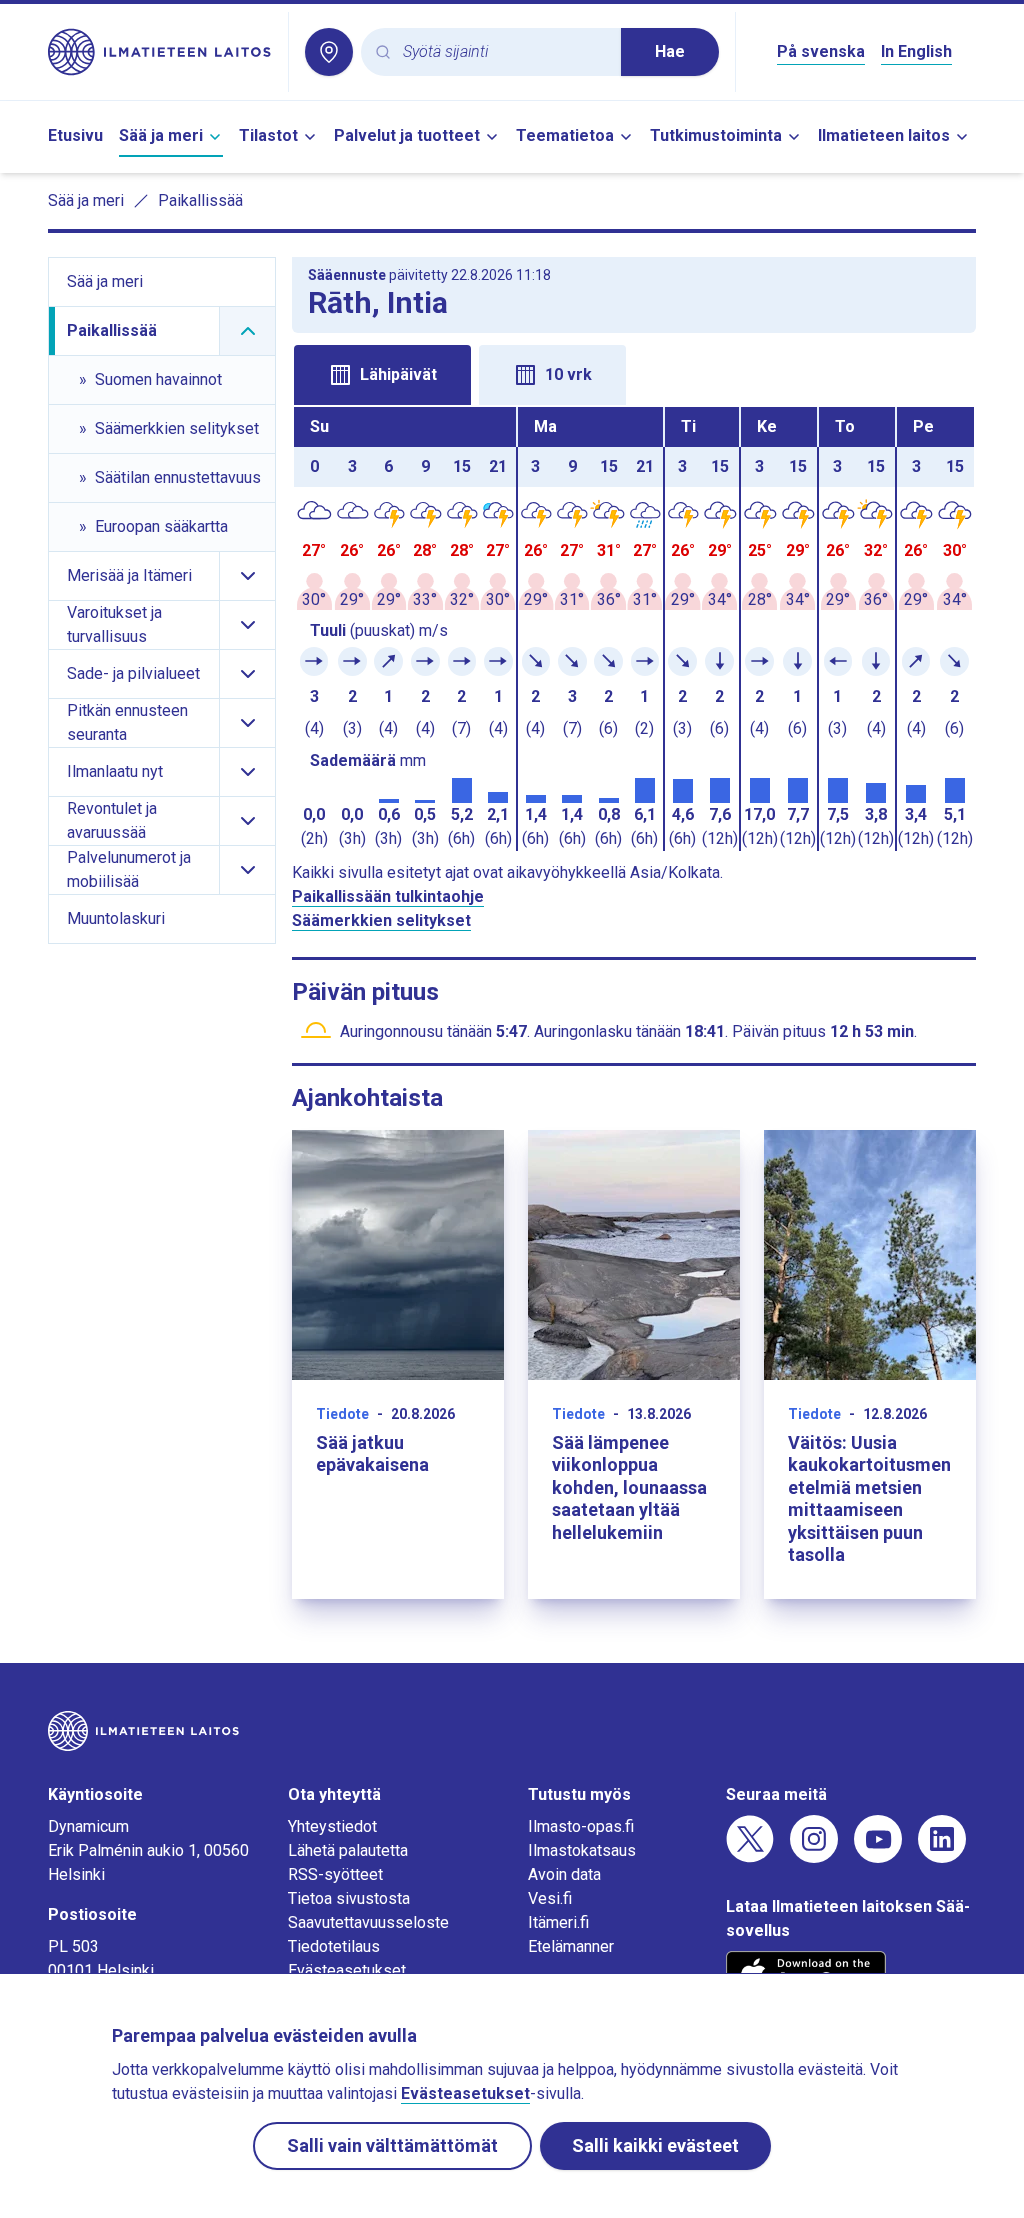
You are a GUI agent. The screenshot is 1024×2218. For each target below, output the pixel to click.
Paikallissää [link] (200, 200)
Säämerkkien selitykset (381, 920)
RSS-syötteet (335, 1874)
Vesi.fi (550, 1898)
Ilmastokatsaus (582, 1850)
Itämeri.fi (558, 1922)
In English (916, 51)
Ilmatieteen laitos (884, 135)
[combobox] (504, 52)
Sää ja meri (161, 135)
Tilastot (268, 135)
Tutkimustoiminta (716, 135)
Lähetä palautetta (348, 1850)
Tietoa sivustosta (349, 1898)
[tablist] (634, 373)
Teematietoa (565, 135)
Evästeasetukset (347, 1970)
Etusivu (75, 135)
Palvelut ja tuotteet (407, 135)
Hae (670, 51)
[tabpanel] (634, 629)
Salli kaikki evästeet (655, 2145)
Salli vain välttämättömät (392, 2145)
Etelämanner (571, 1946)
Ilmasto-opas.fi (581, 1826)
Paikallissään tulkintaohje (388, 896)
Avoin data (564, 1874)
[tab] (382, 375)
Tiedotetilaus (334, 1946)
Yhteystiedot (332, 1826)
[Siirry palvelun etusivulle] (160, 52)
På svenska (821, 51)
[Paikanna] (329, 52)
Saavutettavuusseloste (368, 1922)
